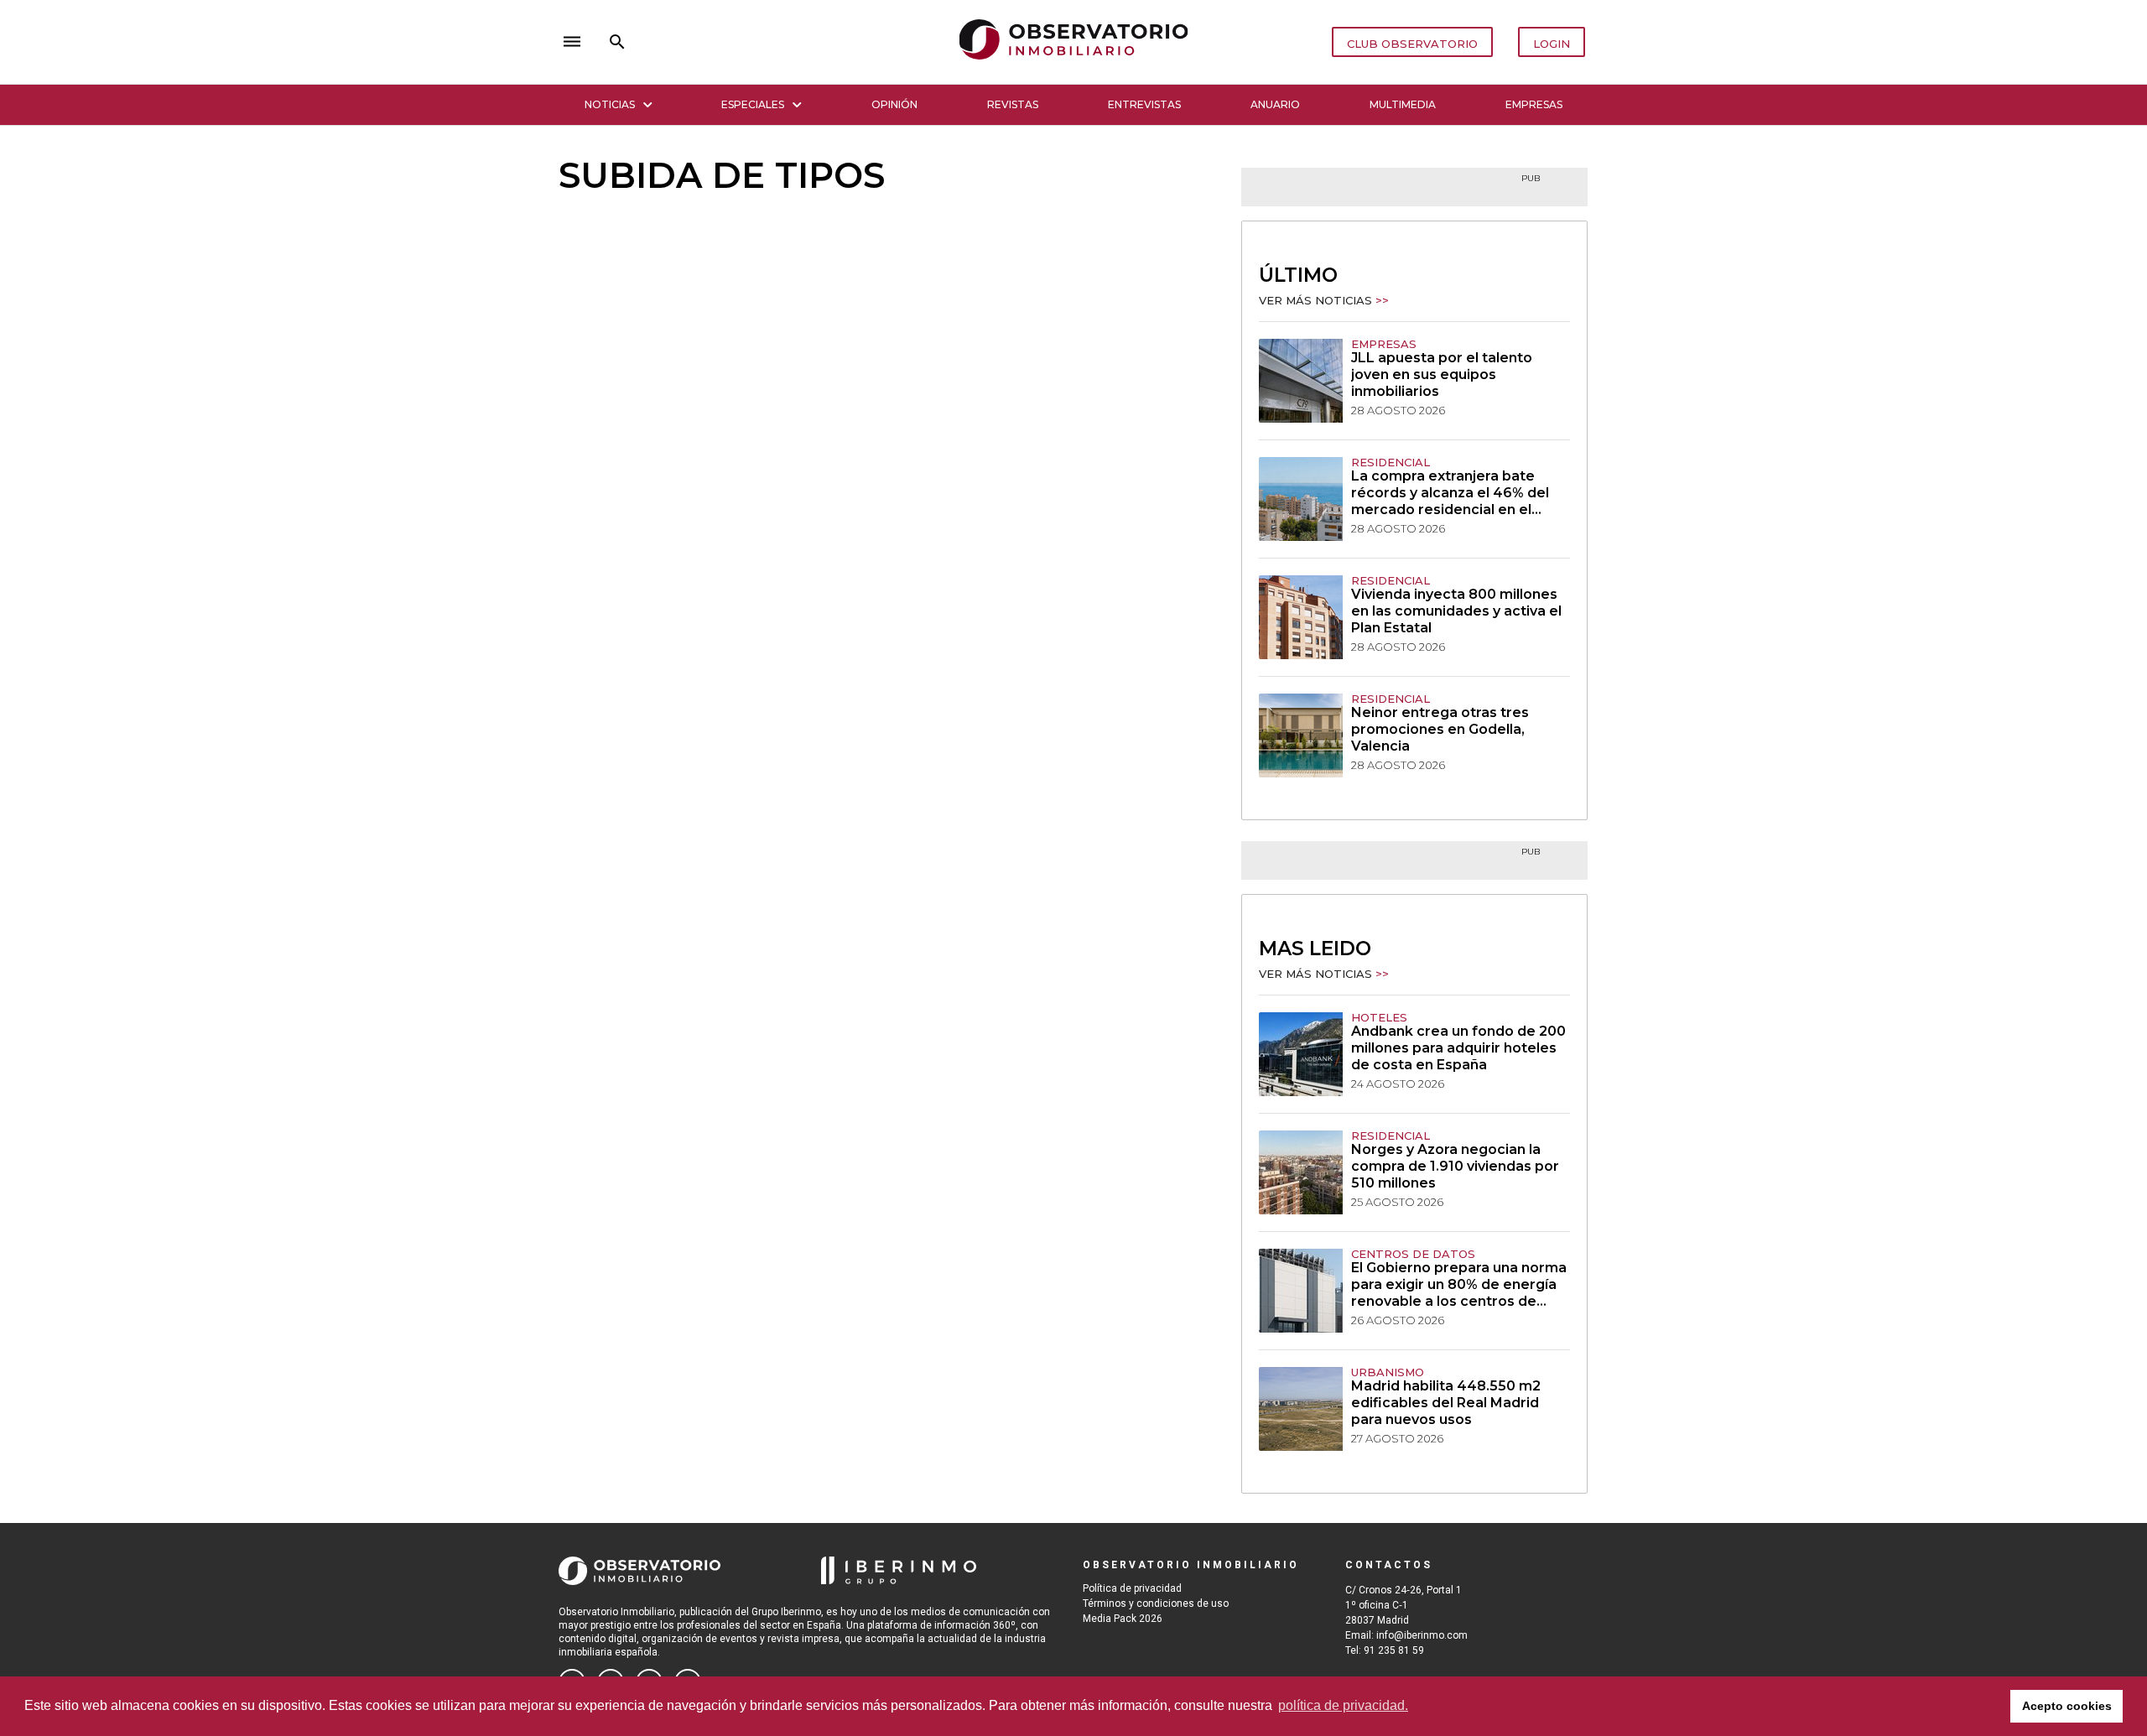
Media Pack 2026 (1123, 1619)
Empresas (1534, 104)
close (793, 42)
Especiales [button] (753, 104)
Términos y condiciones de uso (1156, 1603)
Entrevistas (1144, 104)
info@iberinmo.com (1422, 1635)
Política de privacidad (1132, 1588)
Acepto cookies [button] (2067, 1706)
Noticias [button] (610, 104)
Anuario (1275, 104)
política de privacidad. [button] (1343, 1705)
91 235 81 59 (1394, 1650)
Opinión (894, 104)
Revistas (1013, 104)
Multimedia (1403, 104)
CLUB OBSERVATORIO (1412, 44)
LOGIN (1552, 44)
